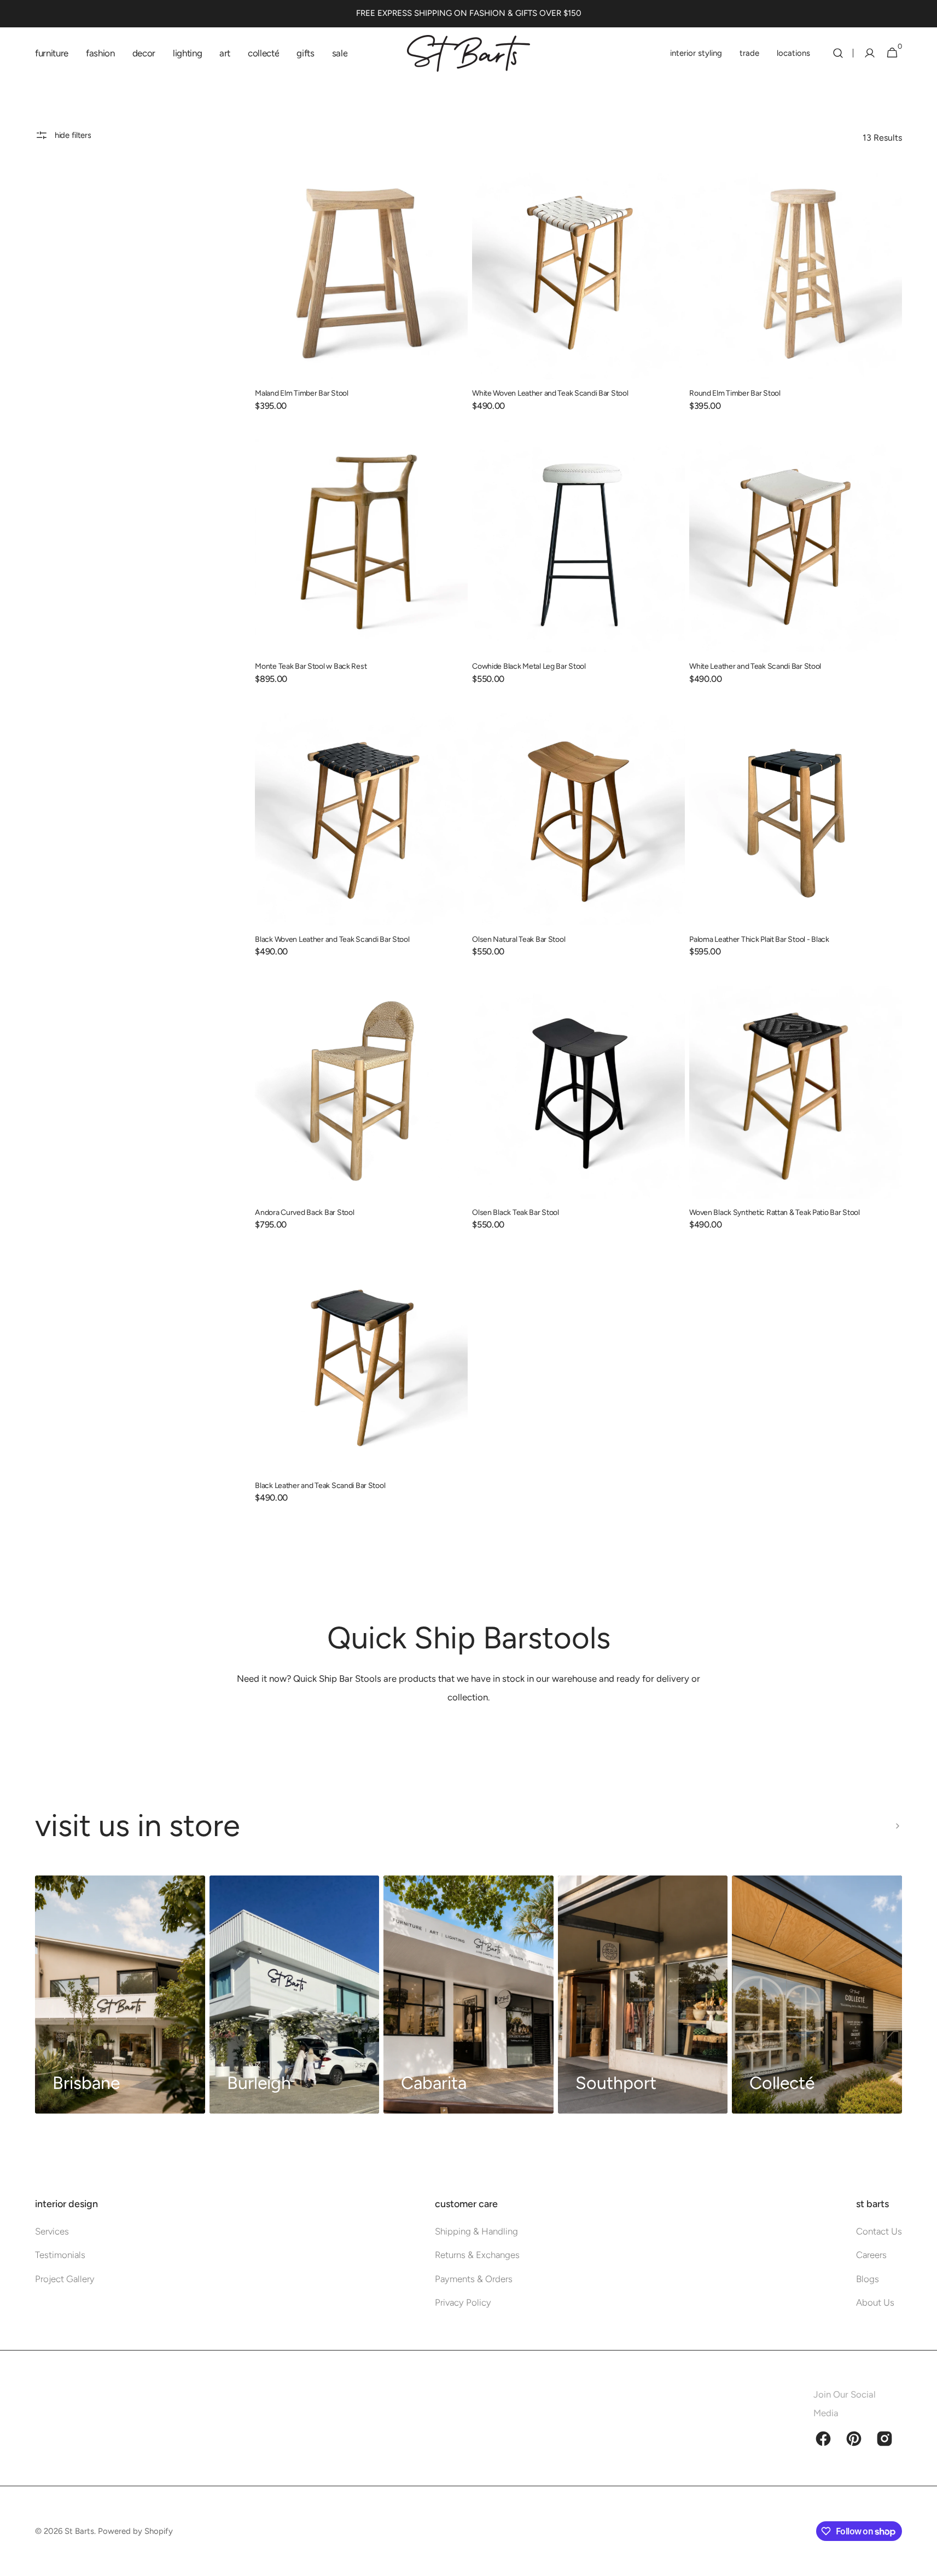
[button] (838, 53)
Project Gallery (65, 2279)
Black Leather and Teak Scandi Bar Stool (320, 1486)
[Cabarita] (469, 1995)
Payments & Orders (474, 2279)
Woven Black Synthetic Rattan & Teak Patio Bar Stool (775, 1212)
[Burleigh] (295, 1995)
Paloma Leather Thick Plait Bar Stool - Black (759, 939)
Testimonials (60, 2255)
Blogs (868, 2279)
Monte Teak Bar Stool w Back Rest (311, 666)
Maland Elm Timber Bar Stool (301, 393)
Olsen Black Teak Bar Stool (516, 1212)
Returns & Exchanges (477, 2255)
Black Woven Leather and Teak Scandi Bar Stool (332, 939)
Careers (871, 2255)
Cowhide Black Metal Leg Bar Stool (529, 666)
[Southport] (643, 1995)
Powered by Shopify (135, 2531)
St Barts (79, 2531)
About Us (875, 2302)
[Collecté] (817, 1995)
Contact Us (879, 2231)
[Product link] (361, 296)
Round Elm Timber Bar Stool (735, 393)
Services (52, 2231)
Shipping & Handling (476, 2231)
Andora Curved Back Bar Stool (304, 1212)
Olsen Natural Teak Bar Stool (519, 939)
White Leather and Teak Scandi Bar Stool (755, 666)
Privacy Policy (463, 2302)
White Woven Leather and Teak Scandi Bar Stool (550, 393)
